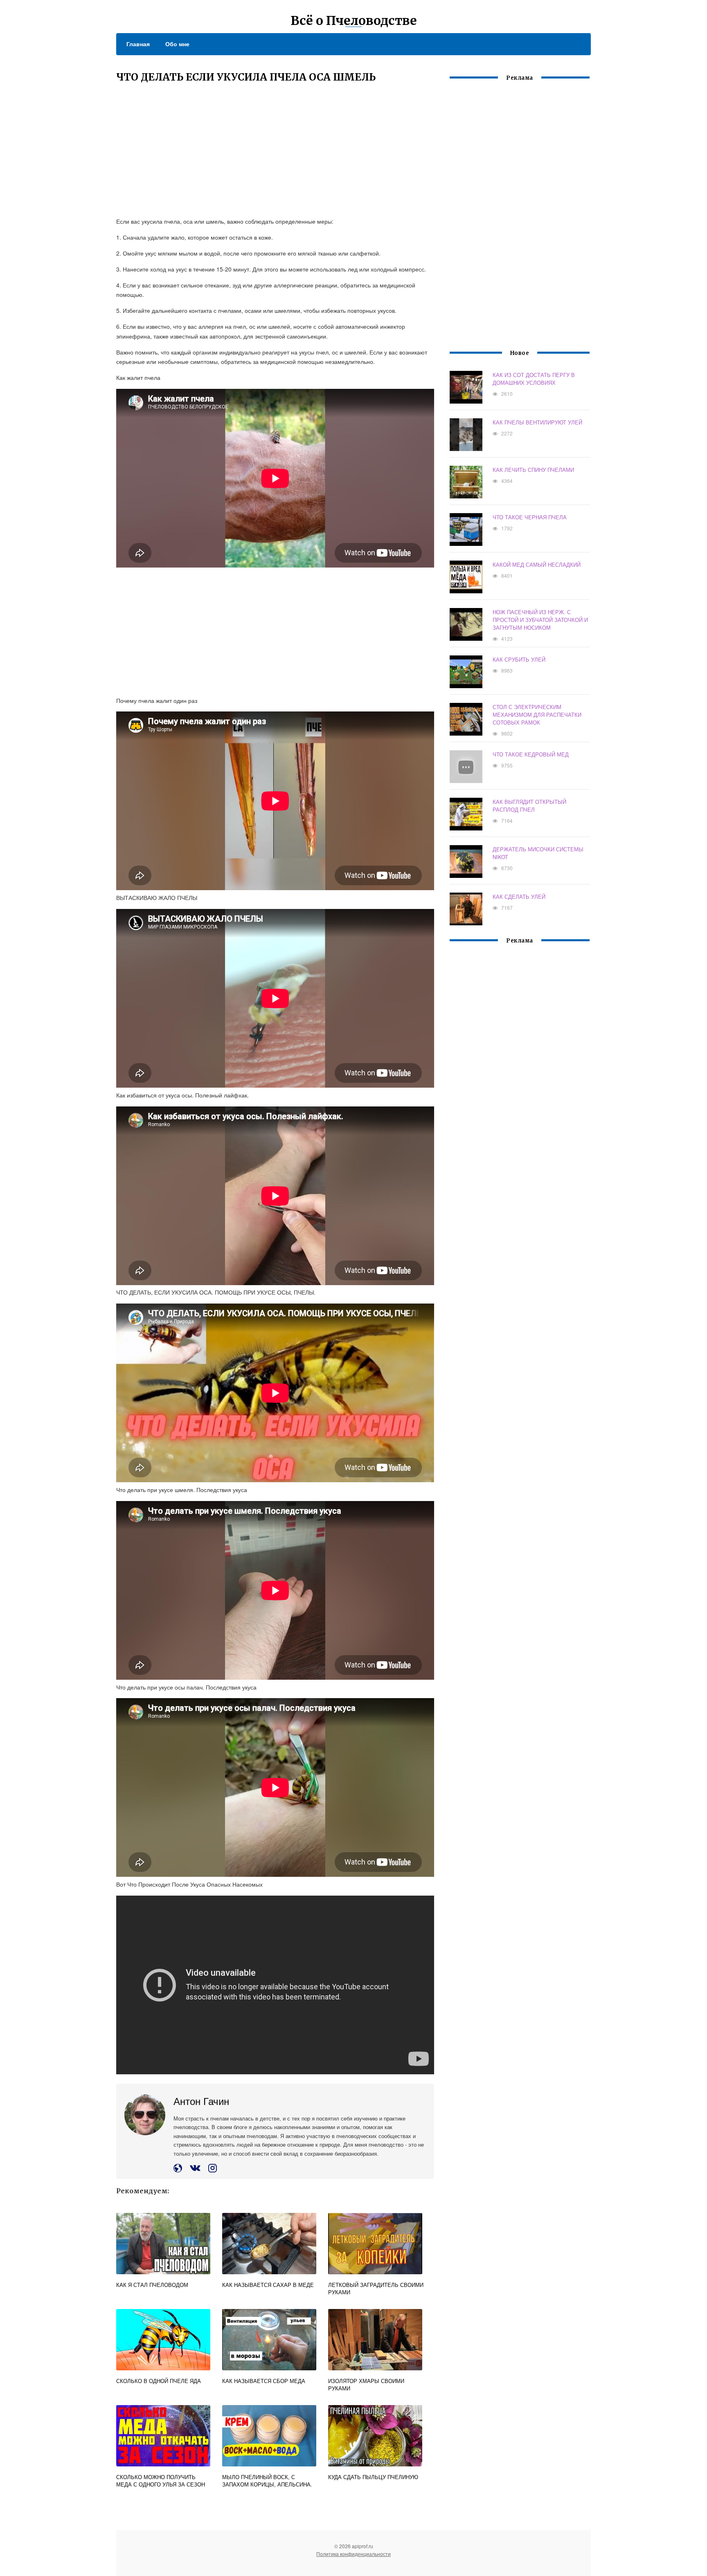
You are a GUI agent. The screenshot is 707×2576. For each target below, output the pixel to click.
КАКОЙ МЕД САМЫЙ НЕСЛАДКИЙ (537, 564)
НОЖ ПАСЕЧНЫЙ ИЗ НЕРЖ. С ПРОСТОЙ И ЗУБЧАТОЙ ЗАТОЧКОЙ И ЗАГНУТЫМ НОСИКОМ (540, 620)
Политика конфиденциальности (353, 2554)
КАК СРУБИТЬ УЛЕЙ (519, 659)
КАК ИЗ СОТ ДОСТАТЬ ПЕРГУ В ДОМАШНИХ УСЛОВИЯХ (534, 379)
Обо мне (177, 44)
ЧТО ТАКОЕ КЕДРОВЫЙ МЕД (531, 754)
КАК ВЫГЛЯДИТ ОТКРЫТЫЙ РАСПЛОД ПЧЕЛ (529, 806)
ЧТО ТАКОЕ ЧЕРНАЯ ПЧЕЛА (530, 517)
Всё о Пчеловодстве (354, 20)
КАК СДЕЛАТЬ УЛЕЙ (519, 896)
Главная (138, 44)
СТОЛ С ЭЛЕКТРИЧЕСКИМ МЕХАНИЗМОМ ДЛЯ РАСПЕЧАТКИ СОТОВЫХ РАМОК (537, 715)
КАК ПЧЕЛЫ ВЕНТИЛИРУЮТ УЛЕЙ (537, 422)
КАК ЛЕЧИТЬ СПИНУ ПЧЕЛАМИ (533, 470)
